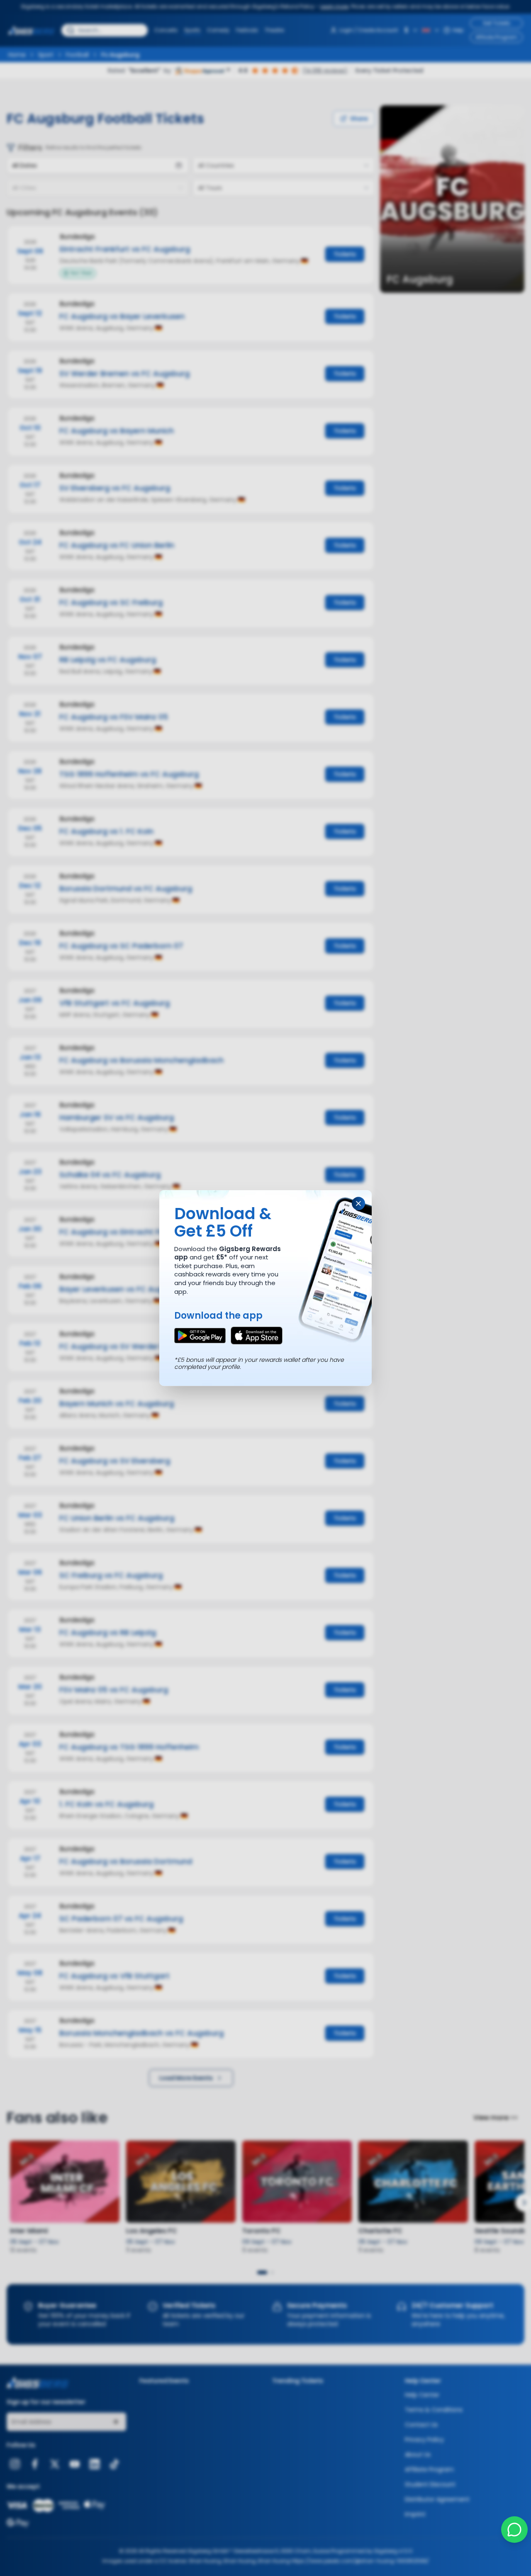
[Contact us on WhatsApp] (514, 2530)
